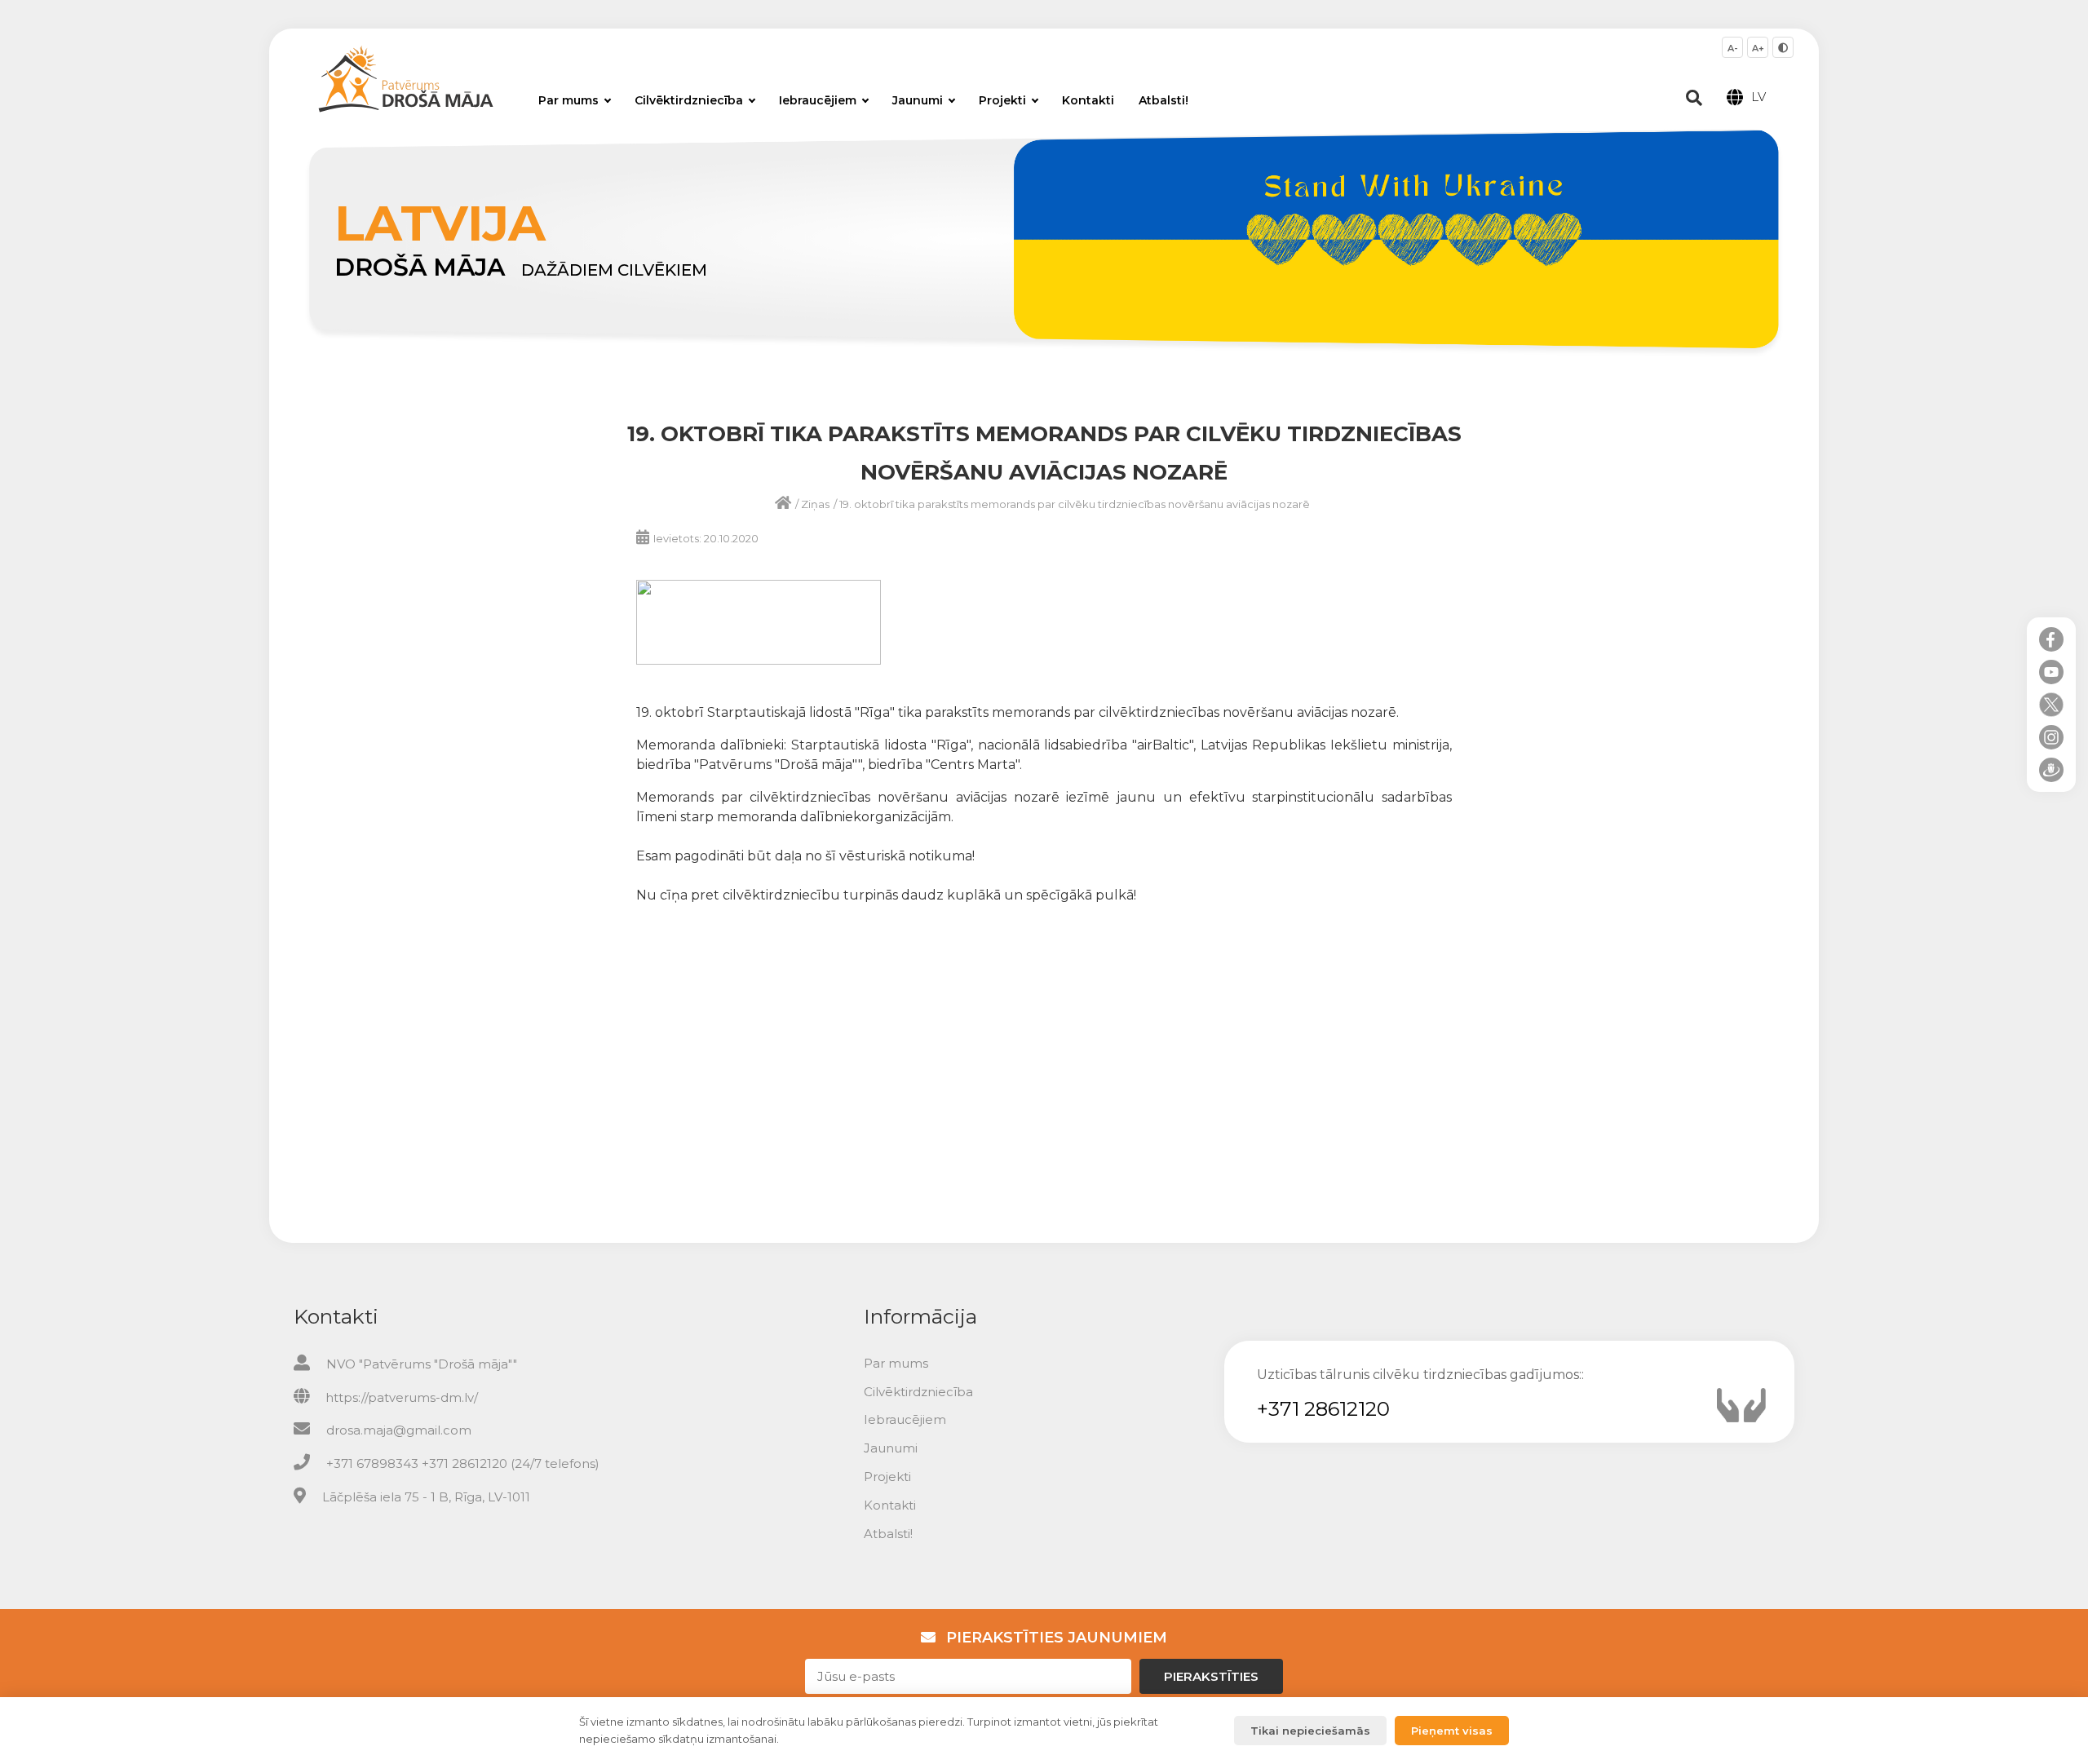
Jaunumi (918, 100)
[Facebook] (2051, 639)
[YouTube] (2051, 672)
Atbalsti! (1163, 100)
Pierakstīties (1211, 1676)
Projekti (1002, 100)
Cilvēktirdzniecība (689, 100)
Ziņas (815, 504)
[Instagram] (2051, 737)
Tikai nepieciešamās (1310, 1731)
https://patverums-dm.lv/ (402, 1397)
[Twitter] (2051, 705)
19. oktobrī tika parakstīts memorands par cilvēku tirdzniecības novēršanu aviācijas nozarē (1075, 504)
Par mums (568, 100)
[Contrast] (1783, 47)
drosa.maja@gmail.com (399, 1430)
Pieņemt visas (1452, 1731)
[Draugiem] (2051, 770)
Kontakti (1088, 100)
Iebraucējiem (818, 100)
